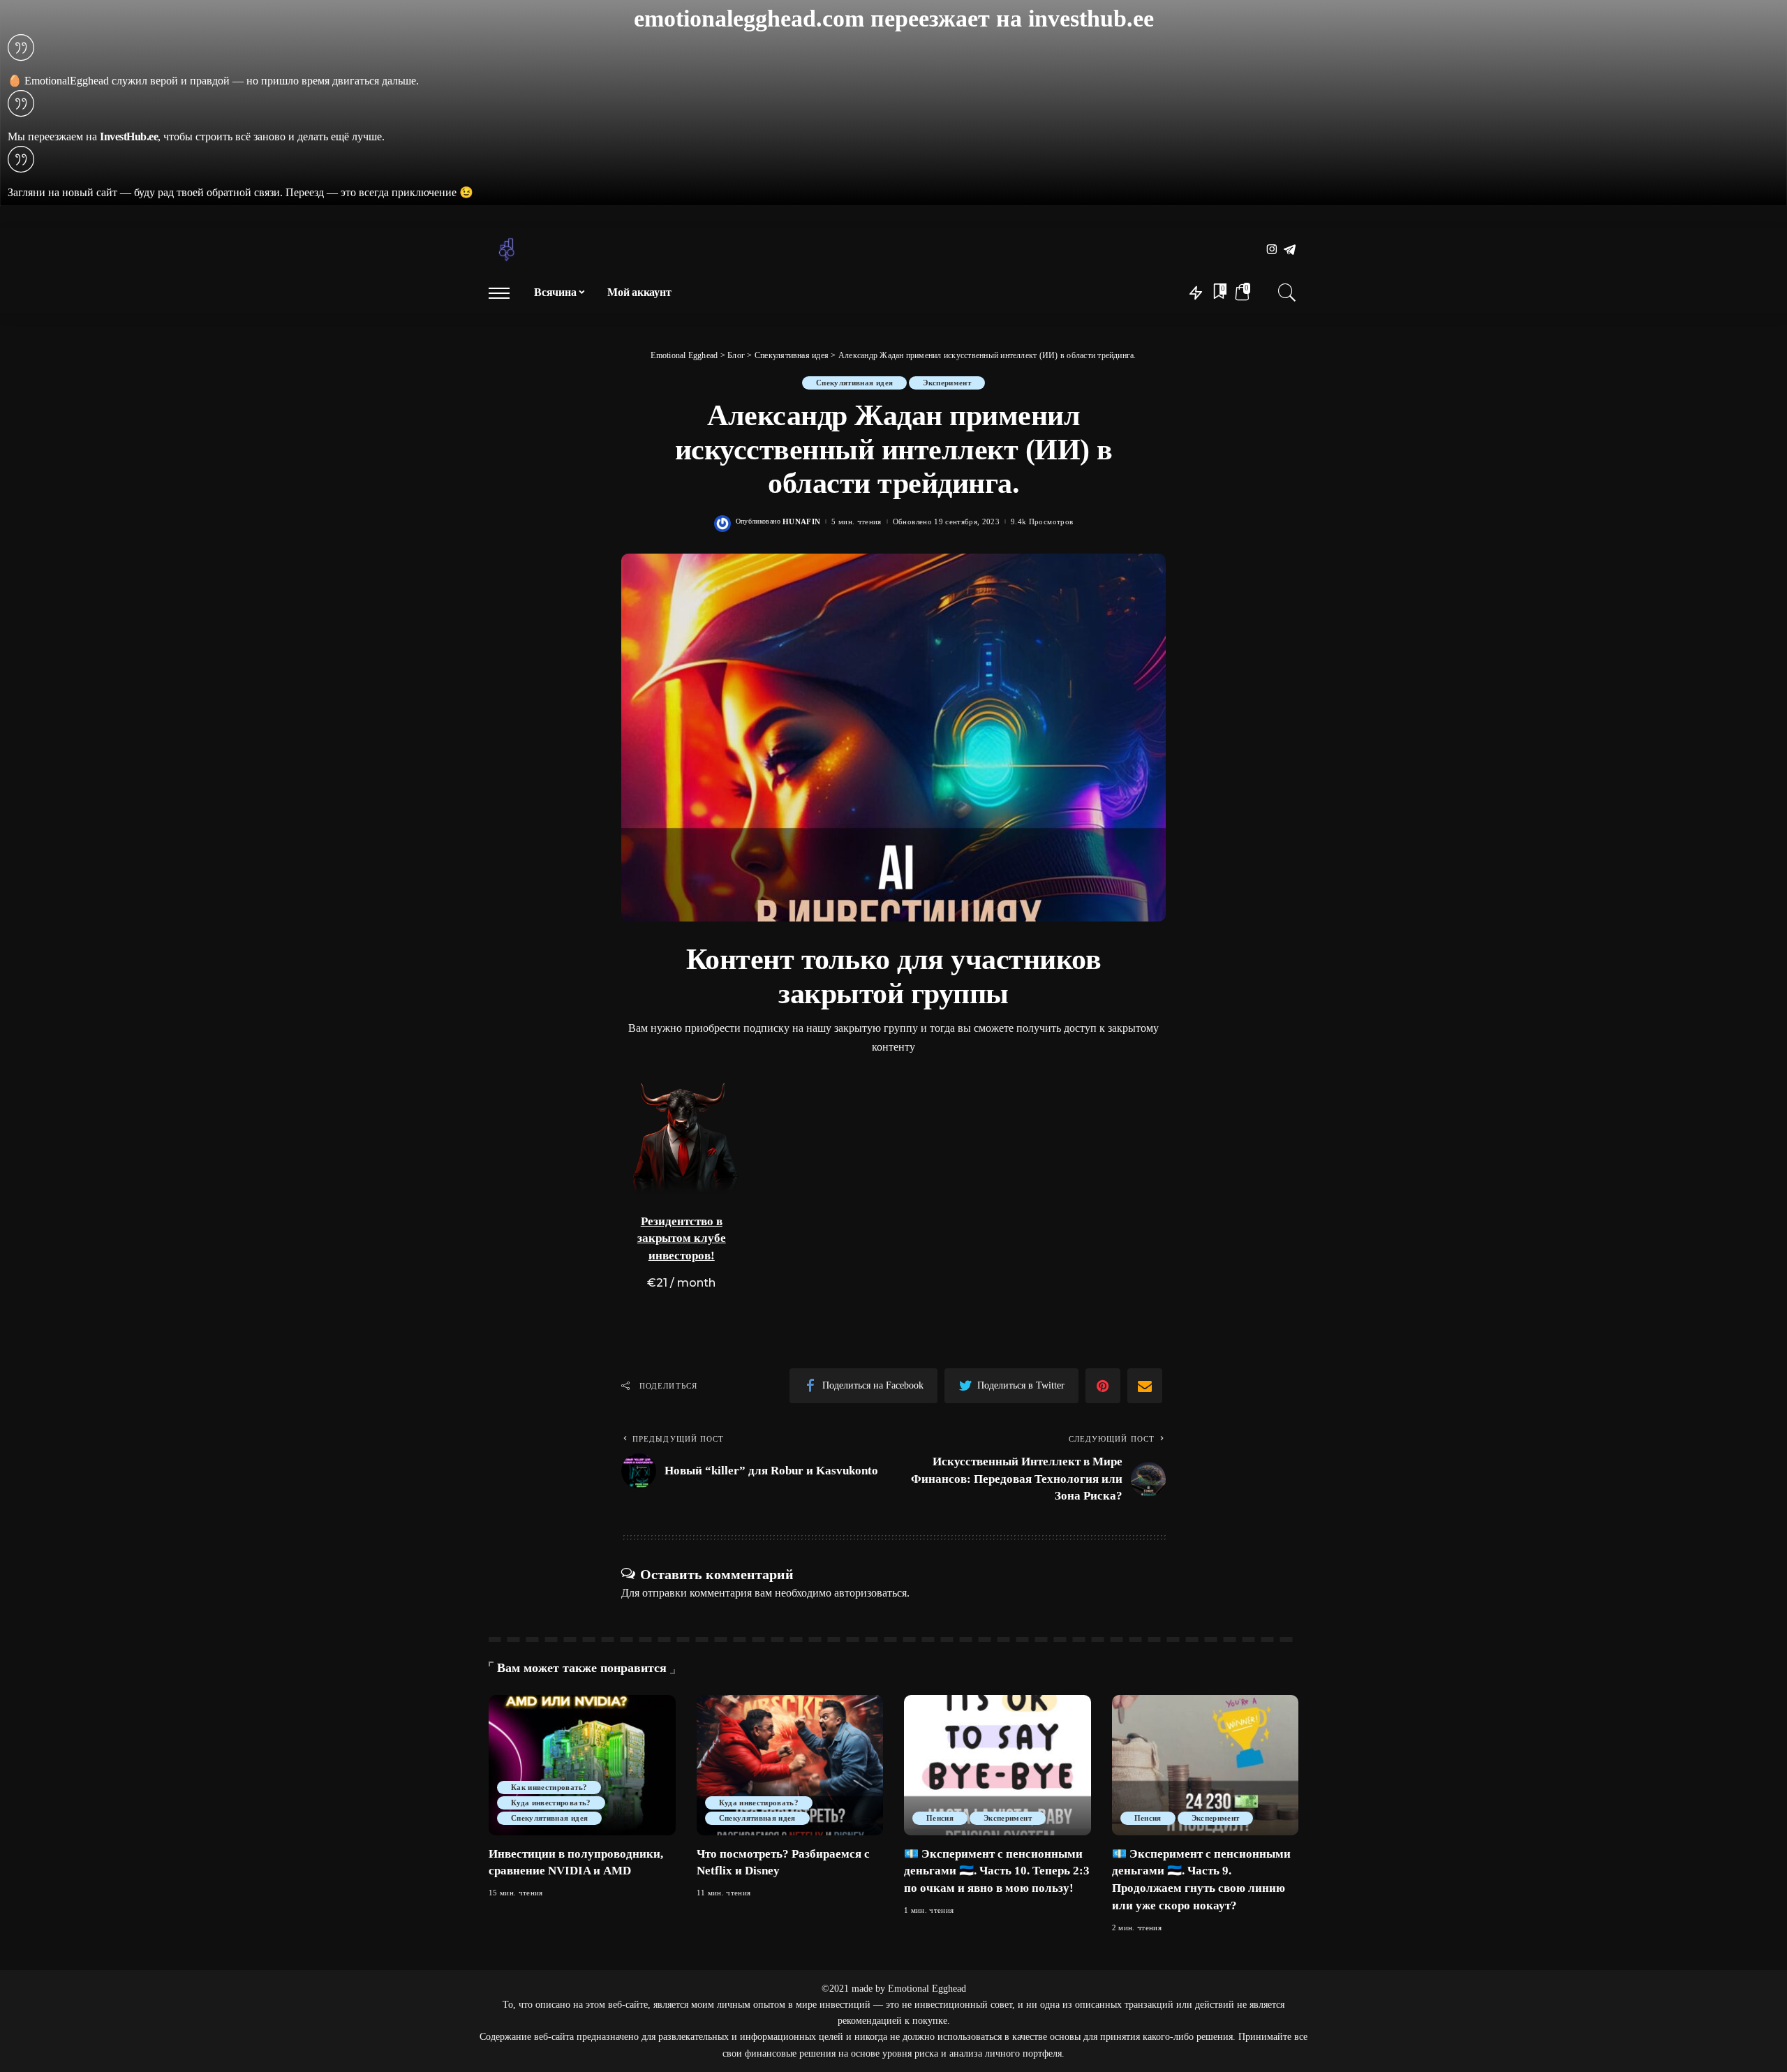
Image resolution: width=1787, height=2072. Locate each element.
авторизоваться (870, 1593)
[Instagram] (1272, 250)
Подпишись (718, 1176)
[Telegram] (1290, 250)
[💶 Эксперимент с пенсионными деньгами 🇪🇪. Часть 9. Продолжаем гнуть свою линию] (1206, 1765)
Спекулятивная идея (854, 383)
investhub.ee (1091, 18)
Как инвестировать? (549, 1787)
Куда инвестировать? (551, 1803)
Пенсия (940, 1818)
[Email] (1145, 1386)
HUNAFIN (801, 522)
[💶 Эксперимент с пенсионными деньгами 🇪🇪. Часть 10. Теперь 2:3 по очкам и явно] (998, 1765)
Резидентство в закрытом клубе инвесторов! (682, 1238)
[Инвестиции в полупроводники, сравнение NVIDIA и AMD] (582, 1765)
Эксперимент (947, 383)
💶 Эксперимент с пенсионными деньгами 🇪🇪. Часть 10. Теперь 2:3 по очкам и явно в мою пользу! (997, 1871)
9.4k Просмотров (1042, 522)
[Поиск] (1287, 293)
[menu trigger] (506, 293)
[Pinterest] (1103, 1386)
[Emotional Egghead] (507, 250)
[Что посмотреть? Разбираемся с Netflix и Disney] (790, 1765)
